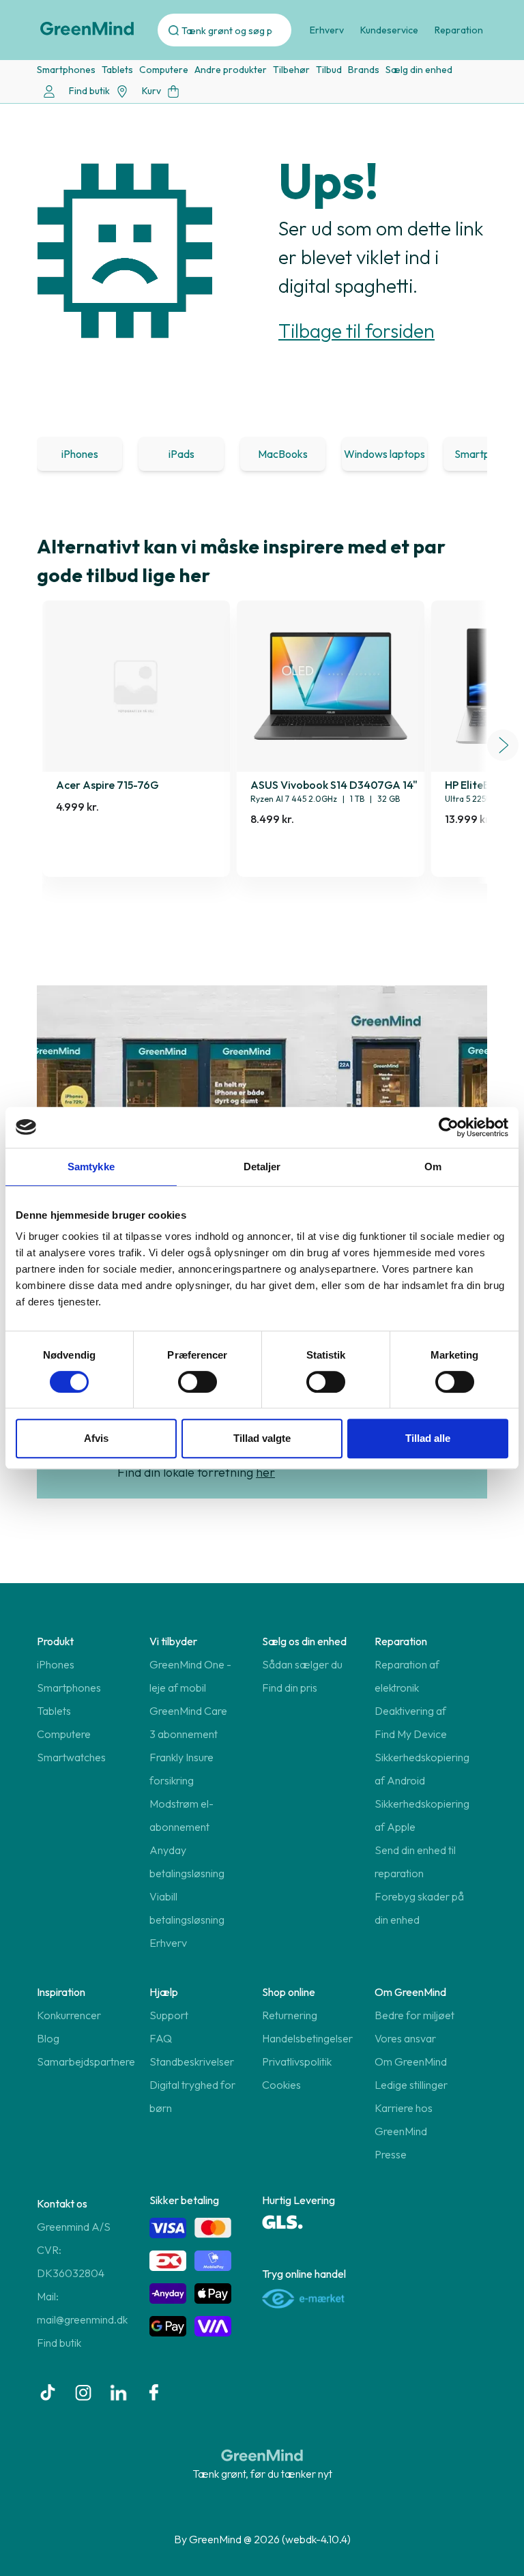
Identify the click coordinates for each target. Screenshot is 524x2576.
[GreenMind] (87, 29)
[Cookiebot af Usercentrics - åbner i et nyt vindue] (449, 1127)
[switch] (198, 1382)
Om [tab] (433, 1167)
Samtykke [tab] (91, 1167)
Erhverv (327, 30)
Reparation (459, 30)
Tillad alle (428, 1438)
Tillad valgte (262, 1438)
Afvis (96, 1438)
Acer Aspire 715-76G (107, 785)
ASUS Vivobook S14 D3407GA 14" (334, 785)
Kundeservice (389, 30)
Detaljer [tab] (262, 1167)
